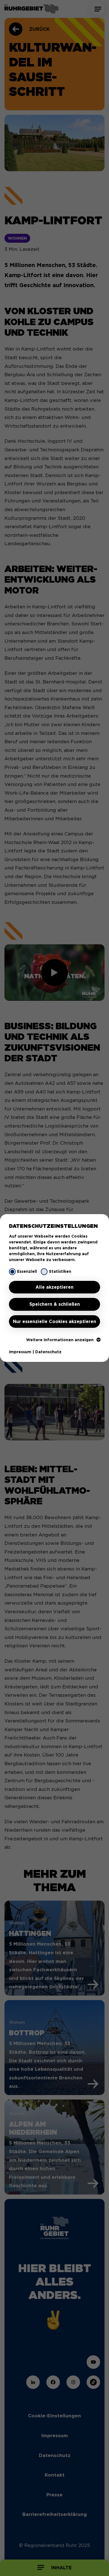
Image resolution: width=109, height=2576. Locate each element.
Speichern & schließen (55, 1304)
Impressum (20, 1352)
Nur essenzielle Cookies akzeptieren (54, 1322)
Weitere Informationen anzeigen (60, 1340)
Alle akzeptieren (54, 1287)
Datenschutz (48, 1352)
